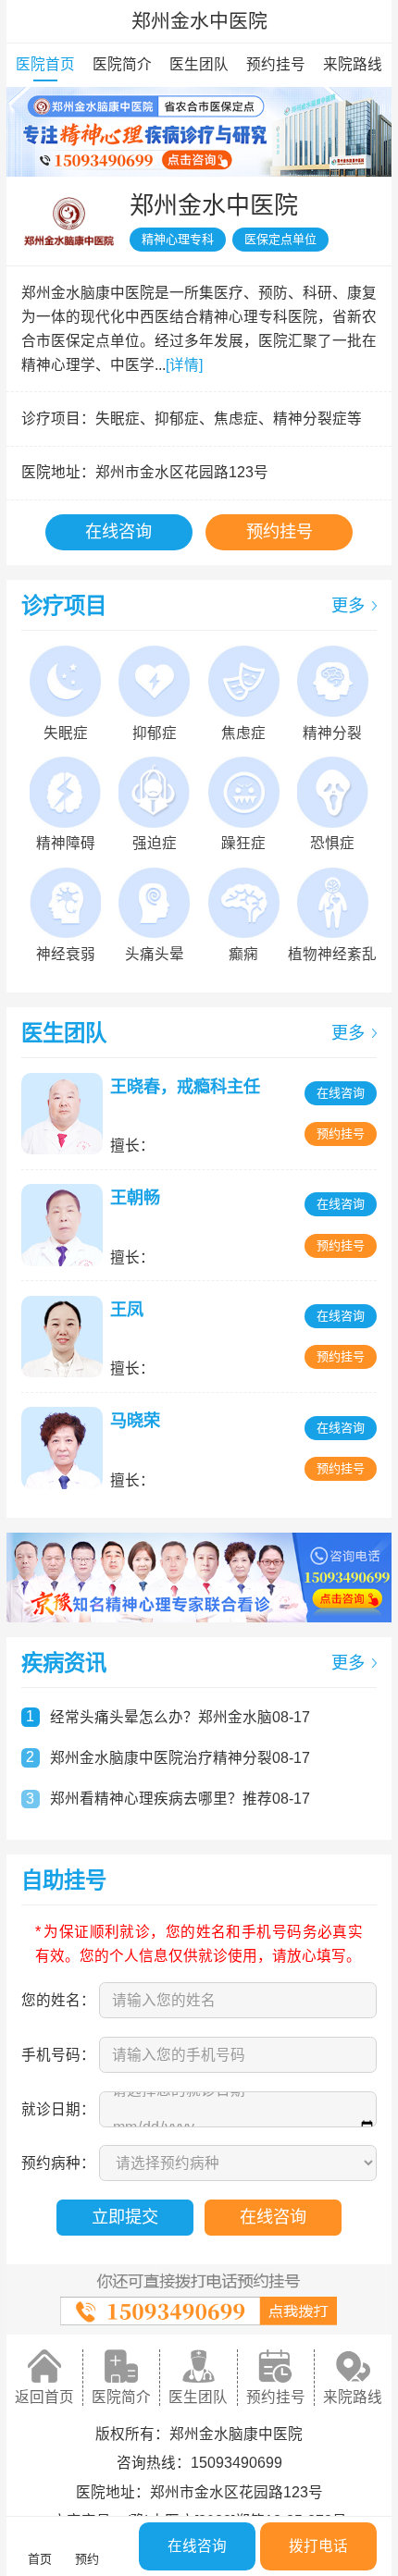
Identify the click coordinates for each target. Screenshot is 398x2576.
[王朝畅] (65, 1225)
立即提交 (125, 2217)
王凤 (127, 1310)
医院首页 (45, 64)
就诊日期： (58, 2109)
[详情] (184, 365)
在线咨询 (118, 532)
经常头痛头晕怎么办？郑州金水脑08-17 (180, 1717)
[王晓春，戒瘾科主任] (65, 1114)
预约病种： (58, 2163)
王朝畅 (135, 1198)
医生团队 (199, 64)
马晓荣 (135, 1421)
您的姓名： (58, 2000)
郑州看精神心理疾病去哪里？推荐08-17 (180, 1799)
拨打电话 (318, 2546)
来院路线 (353, 64)
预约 (87, 2559)
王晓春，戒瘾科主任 (185, 1087)
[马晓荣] (65, 1448)
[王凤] (65, 1337)
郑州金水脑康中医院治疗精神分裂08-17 (180, 1758)
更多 (348, 606)
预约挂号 (276, 64)
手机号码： (58, 2055)
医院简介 (122, 64)
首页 (40, 2559)
